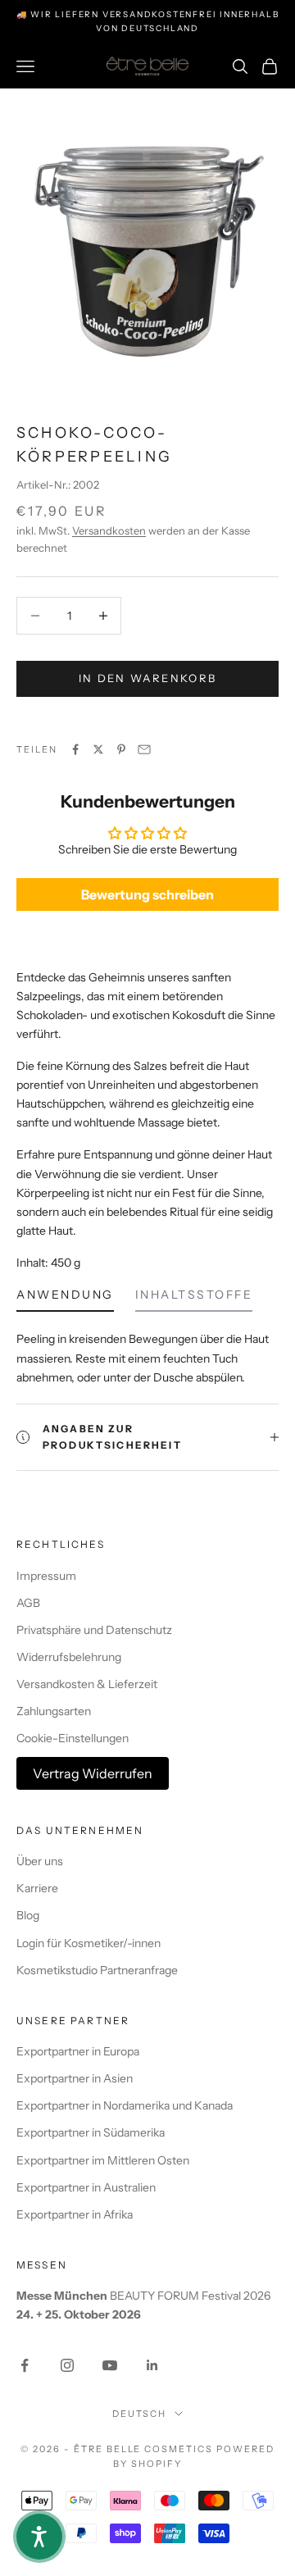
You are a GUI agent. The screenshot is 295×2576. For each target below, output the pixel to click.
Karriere (37, 1888)
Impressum (46, 1576)
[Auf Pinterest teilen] (121, 749)
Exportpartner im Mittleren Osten (103, 2160)
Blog (28, 1915)
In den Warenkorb (147, 678)
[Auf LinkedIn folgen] (152, 2365)
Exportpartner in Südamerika (91, 2132)
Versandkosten (109, 530)
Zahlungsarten (54, 1711)
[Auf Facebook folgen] (25, 2365)
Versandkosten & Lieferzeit (87, 1684)
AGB (28, 1603)
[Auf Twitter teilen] (98, 749)
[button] (39, 2537)
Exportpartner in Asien (75, 2078)
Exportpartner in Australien (86, 2187)
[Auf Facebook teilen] (75, 749)
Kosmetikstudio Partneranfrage (97, 1970)
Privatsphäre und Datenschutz (94, 1630)
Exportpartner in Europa (78, 2051)
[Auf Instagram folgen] (67, 2365)
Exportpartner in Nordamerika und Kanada (125, 2105)
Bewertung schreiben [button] (147, 894)
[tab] (65, 1299)
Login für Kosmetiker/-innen (88, 1943)
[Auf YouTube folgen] (110, 2365)
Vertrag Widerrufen (93, 1773)
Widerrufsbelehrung (69, 1657)
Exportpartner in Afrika (75, 2214)
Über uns (40, 1861)
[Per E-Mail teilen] (144, 749)
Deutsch (140, 2414)
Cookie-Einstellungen (73, 1738)
